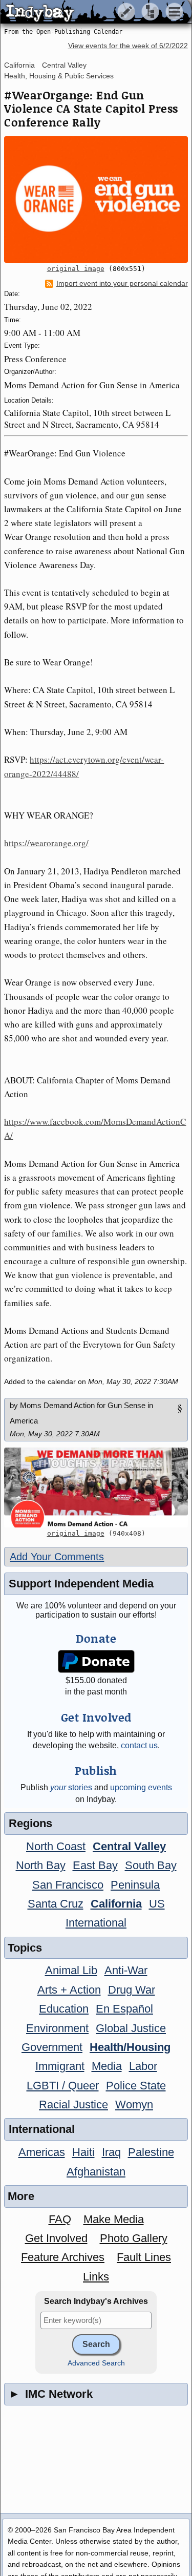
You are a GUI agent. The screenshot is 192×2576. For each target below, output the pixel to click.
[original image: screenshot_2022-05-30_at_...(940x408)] (96, 1487)
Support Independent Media (81, 1584)
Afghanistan (96, 2172)
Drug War (132, 1990)
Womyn (134, 2104)
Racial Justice (73, 2104)
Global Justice (131, 2028)
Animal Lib (71, 1970)
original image (76, 269)
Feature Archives (63, 2257)
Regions (30, 1823)
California (19, 65)
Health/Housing (130, 2047)
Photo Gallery (134, 2238)
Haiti (83, 2152)
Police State (136, 2086)
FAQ (60, 2219)
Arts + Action (69, 1990)
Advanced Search (96, 2363)
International (96, 1923)
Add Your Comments (57, 1557)
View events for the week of (128, 46)
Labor (143, 2066)
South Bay (151, 1865)
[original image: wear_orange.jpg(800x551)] (96, 200)
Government (52, 2047)
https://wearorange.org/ (46, 843)
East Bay (95, 1865)
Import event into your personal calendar (122, 284)
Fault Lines (144, 2257)
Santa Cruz (56, 1904)
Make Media (114, 2219)
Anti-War (126, 1970)
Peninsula (135, 1885)
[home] (96, 12)
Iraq (111, 2152)
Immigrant (60, 2066)
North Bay (41, 1865)
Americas (42, 2152)
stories (71, 1787)
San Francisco (68, 1885)
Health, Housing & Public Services (59, 76)
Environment (57, 2028)
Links (96, 2277)
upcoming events (141, 1787)
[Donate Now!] (96, 1661)
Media (107, 2066)
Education (64, 2009)
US (157, 1904)
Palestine (151, 2152)
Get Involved (56, 2238)
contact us (139, 1745)
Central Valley (64, 65)
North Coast (56, 1846)
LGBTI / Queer (63, 2086)
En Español (124, 2009)
